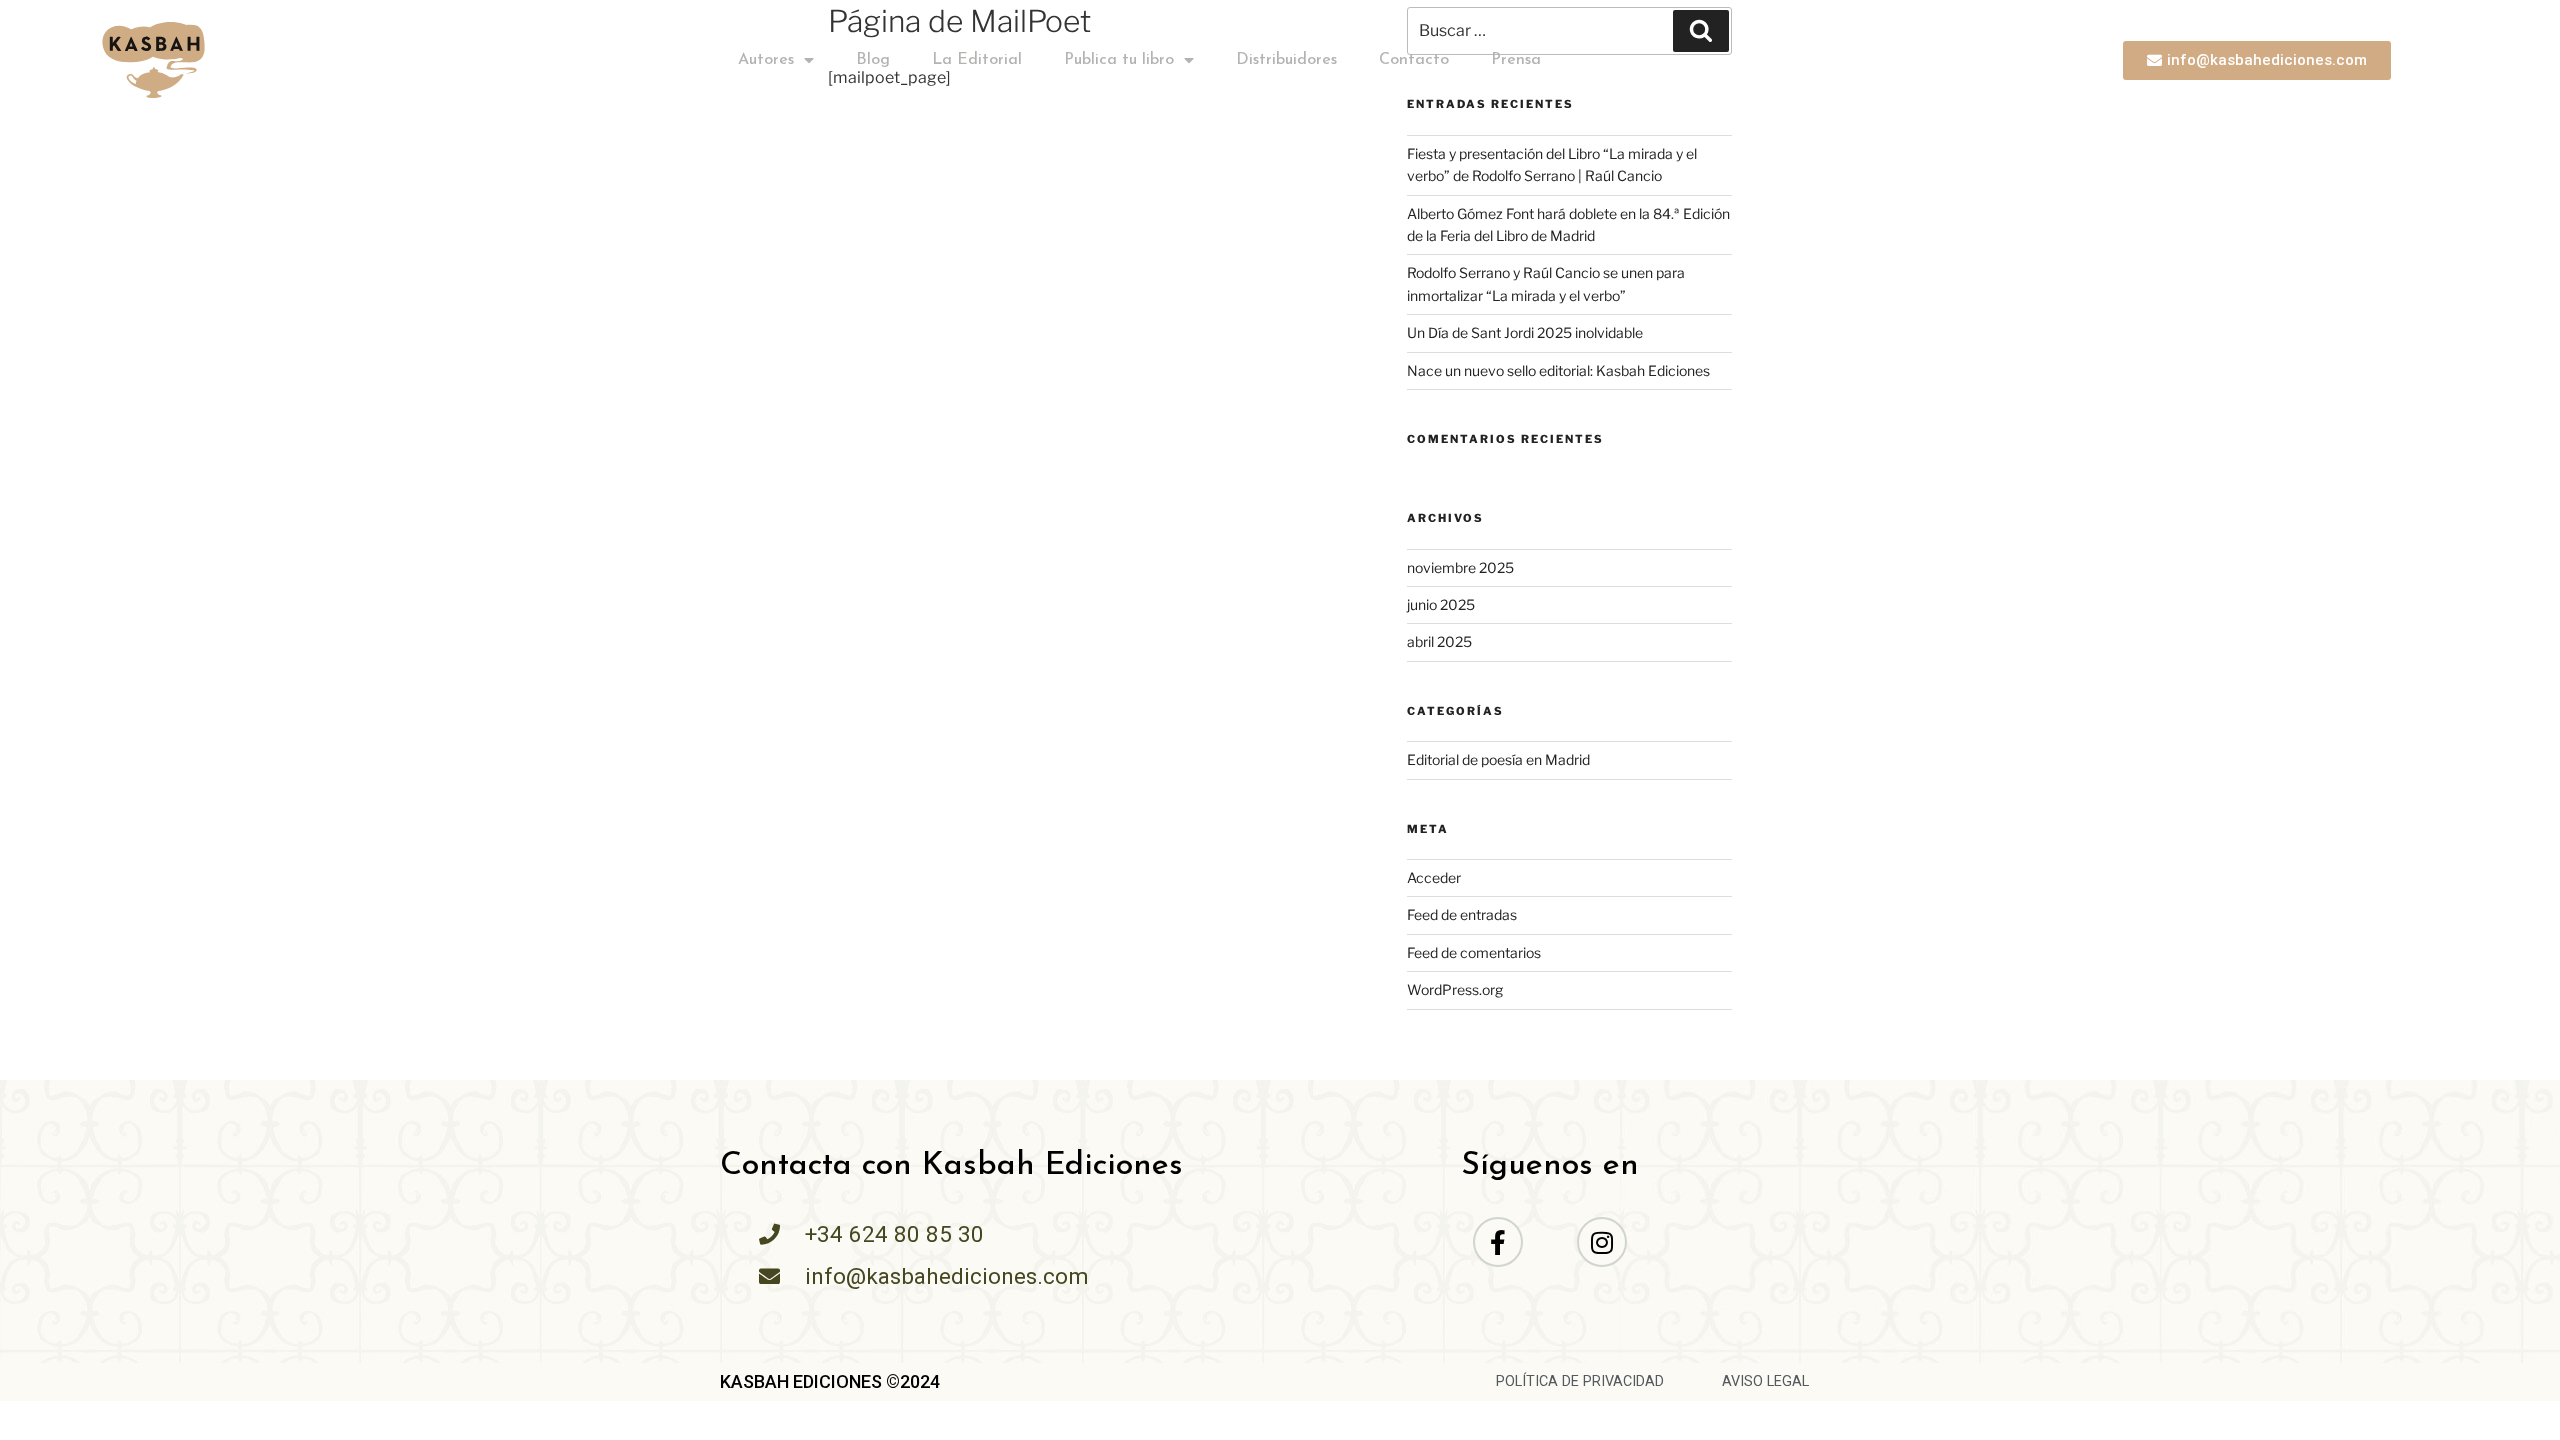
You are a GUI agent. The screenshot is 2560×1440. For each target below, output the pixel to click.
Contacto (1414, 60)
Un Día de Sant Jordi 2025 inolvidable (1525, 332)
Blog (873, 60)
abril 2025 (1439, 641)
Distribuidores (1286, 60)
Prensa (1516, 60)
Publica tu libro (1119, 60)
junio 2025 (1441, 604)
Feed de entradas (1462, 914)
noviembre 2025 (1460, 567)
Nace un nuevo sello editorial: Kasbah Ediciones (1558, 370)
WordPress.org (1455, 989)
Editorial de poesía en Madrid (1498, 759)
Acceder (1434, 877)
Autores (766, 60)
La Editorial (977, 60)
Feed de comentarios (1474, 952)
